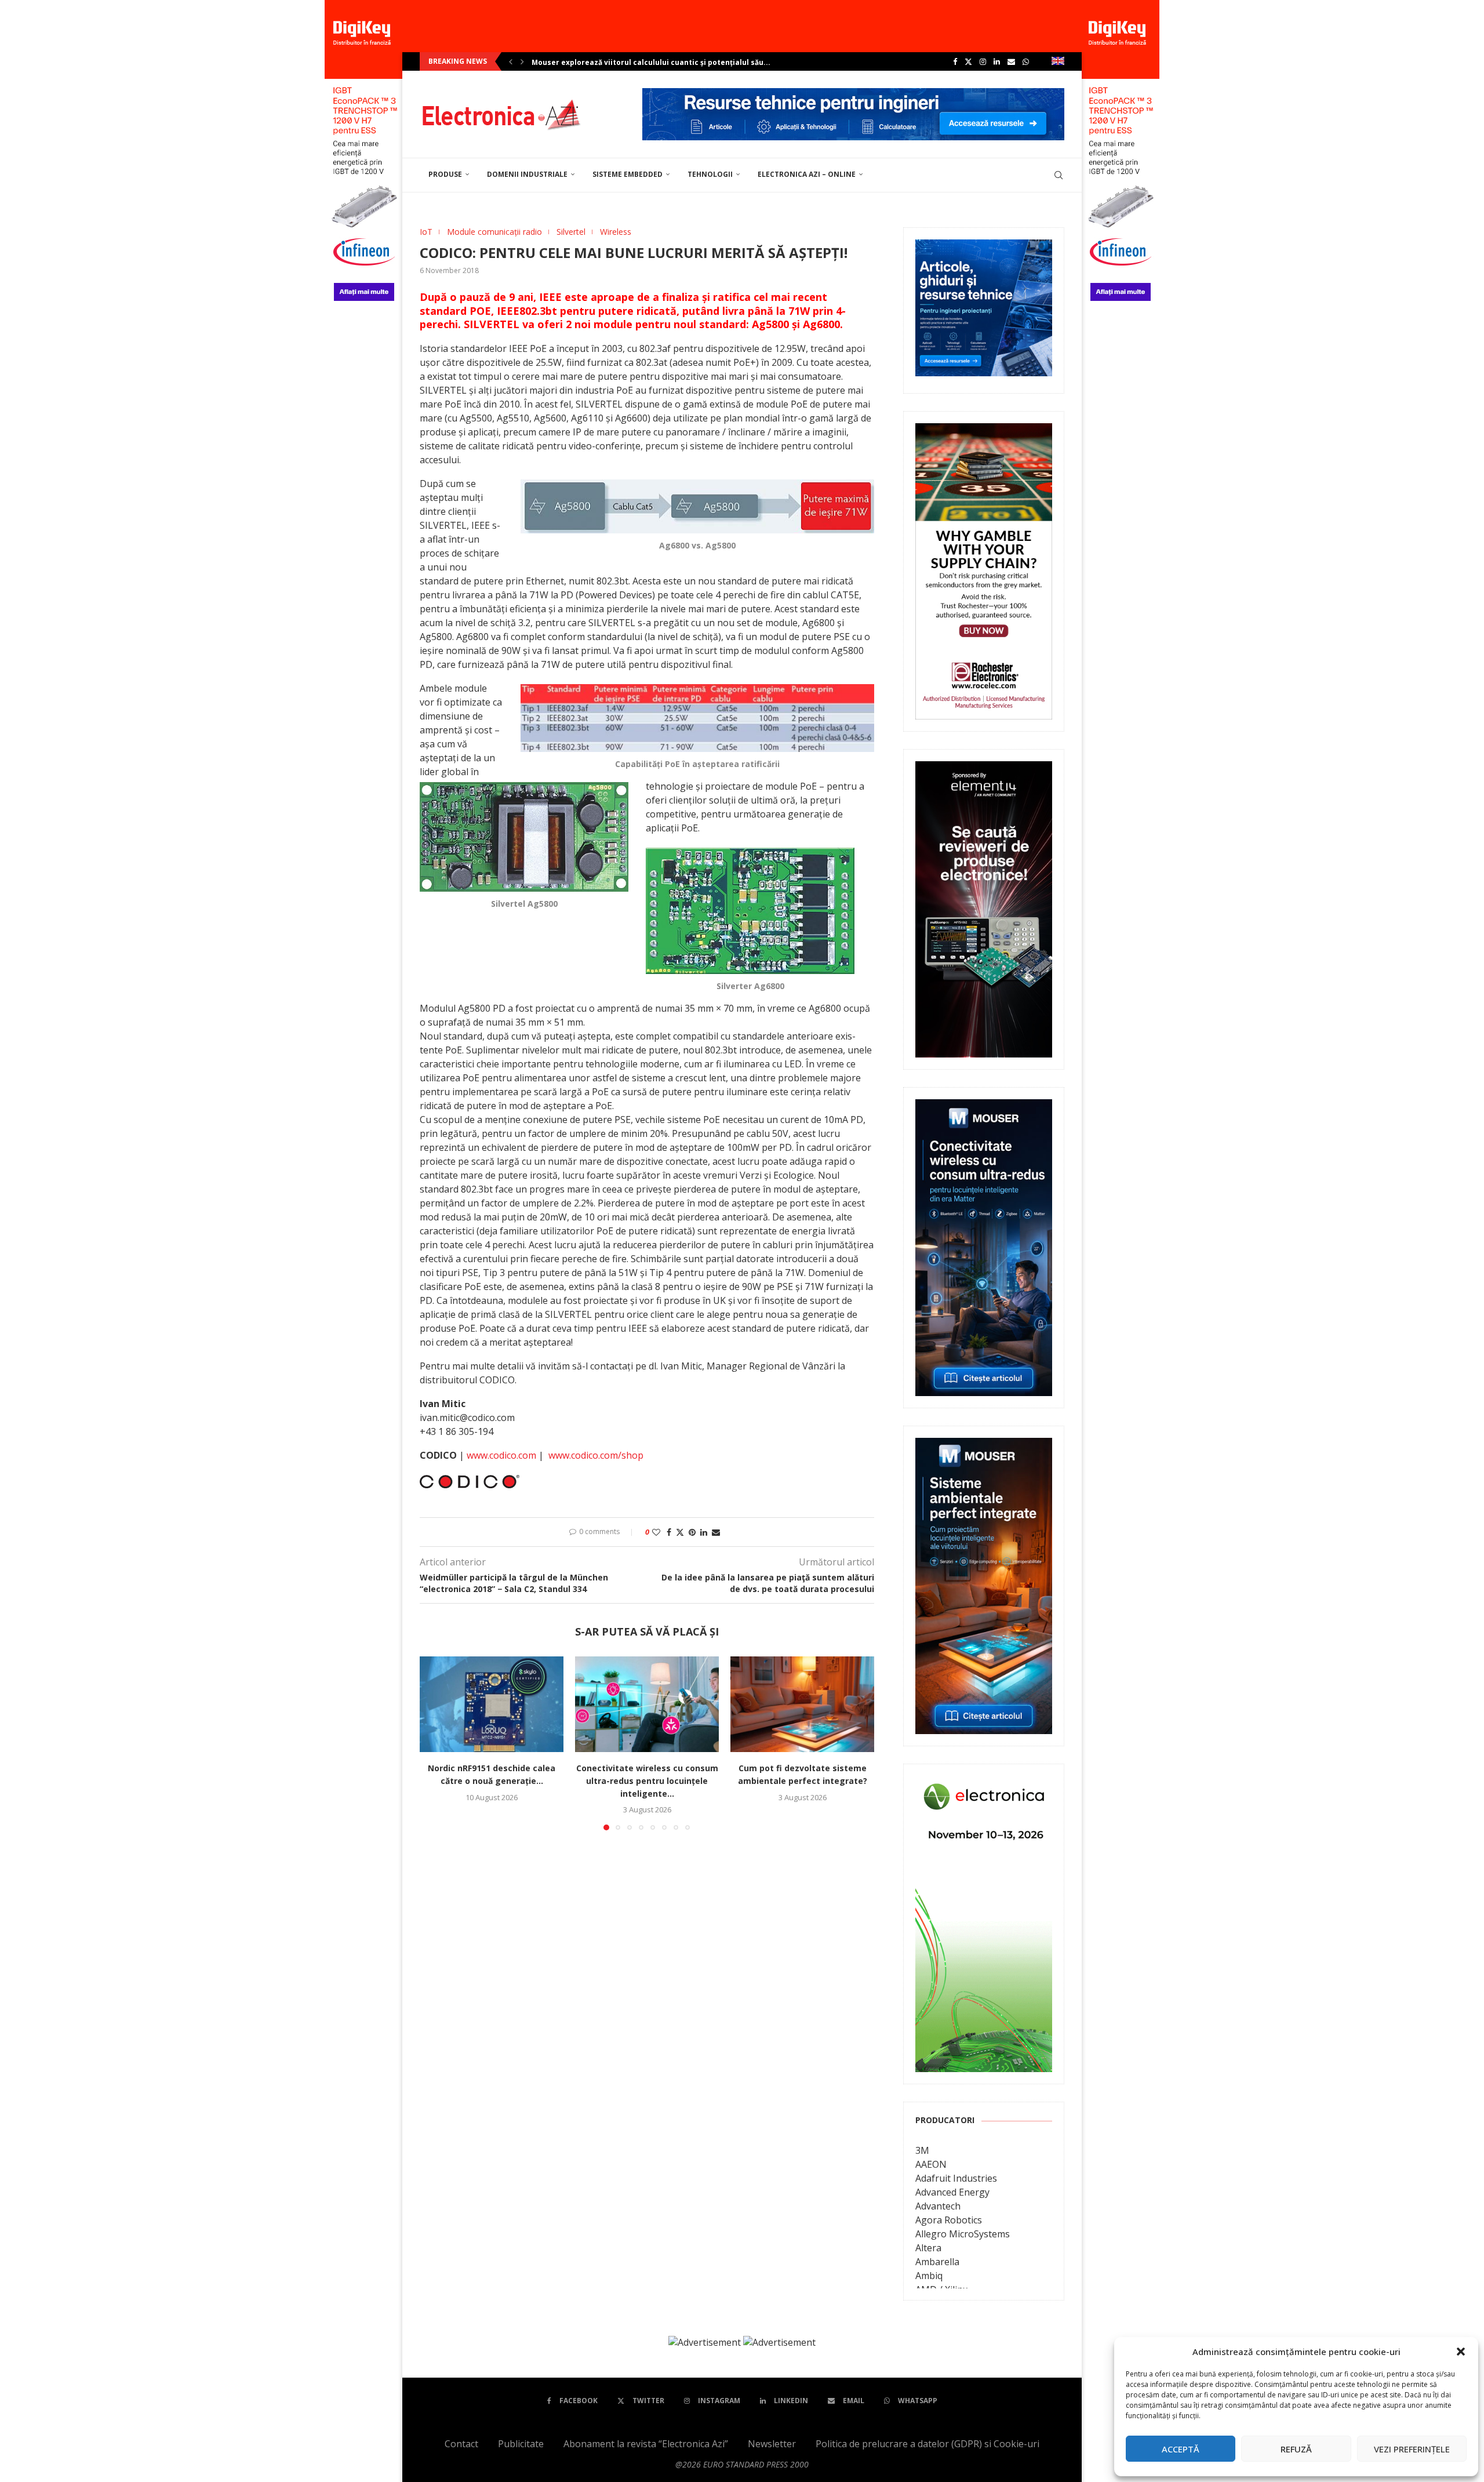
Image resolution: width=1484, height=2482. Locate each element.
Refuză (1296, 2449)
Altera (928, 2248)
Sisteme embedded (628, 174)
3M (922, 2150)
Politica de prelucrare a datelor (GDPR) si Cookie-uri (927, 2444)
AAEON (931, 2164)
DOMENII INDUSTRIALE (527, 174)
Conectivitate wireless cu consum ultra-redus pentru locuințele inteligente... (647, 1780)
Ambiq (929, 2276)
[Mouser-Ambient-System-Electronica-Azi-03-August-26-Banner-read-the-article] (984, 1446)
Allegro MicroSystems (963, 2234)
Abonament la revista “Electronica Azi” (646, 2444)
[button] (1461, 2352)
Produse (445, 174)
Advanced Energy (952, 2192)
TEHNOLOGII (710, 174)
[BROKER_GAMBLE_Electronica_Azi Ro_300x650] (984, 431)
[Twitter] (968, 61)
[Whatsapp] (1026, 61)
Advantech (938, 2206)
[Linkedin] (997, 61)
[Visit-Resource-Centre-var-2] (853, 95)
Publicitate (521, 2444)
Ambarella (937, 2262)
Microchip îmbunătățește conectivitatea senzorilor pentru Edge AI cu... (663, 62)
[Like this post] (656, 1532)
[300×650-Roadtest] (984, 769)
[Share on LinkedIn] (704, 1532)
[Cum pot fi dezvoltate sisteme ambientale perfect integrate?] (802, 1704)
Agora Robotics (949, 2220)
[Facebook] (955, 61)
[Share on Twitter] (680, 1532)
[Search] (1059, 175)
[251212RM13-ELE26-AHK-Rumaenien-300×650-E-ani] (984, 1784)
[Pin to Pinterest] (692, 1532)
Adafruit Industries (956, 2178)
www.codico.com (501, 1455)
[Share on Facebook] (669, 1532)
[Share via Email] (716, 1532)
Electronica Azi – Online (807, 174)
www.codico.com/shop (596, 1455)
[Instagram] (983, 61)
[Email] (1011, 61)
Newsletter (772, 2444)
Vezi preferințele (1412, 2449)
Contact (461, 2444)
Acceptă (1181, 2449)
